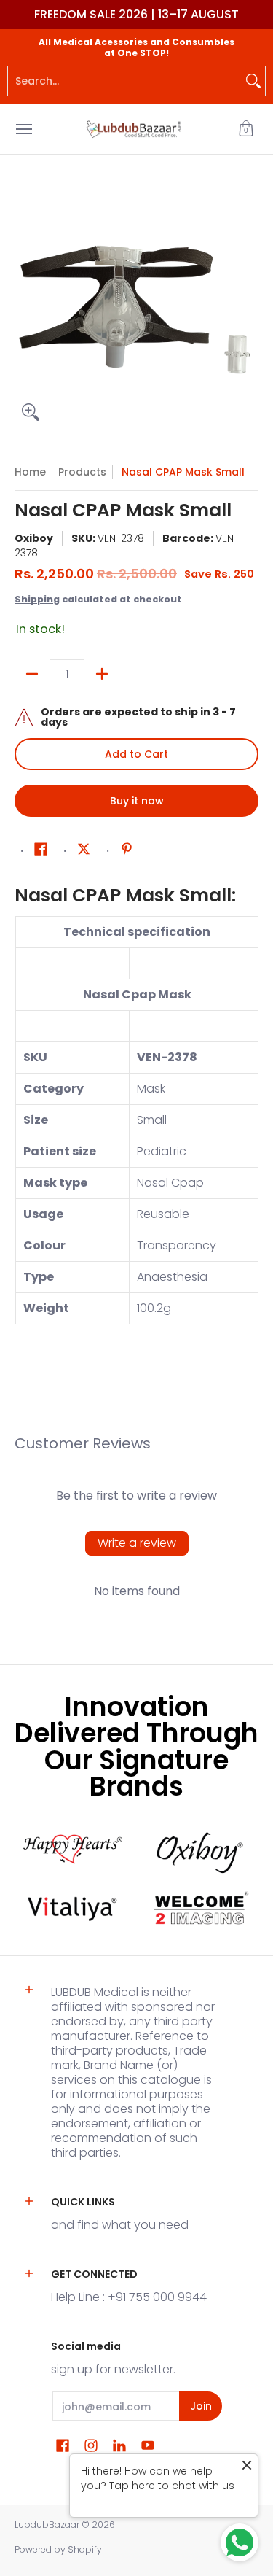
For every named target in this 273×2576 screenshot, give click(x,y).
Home (30, 472)
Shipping (37, 599)
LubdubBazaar (47, 2525)
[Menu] (23, 129)
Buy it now (137, 801)
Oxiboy (34, 538)
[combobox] (125, 81)
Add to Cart (136, 754)
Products (82, 472)
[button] (246, 129)
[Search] (253, 81)
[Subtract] (32, 674)
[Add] (102, 674)
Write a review (137, 1543)
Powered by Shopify (58, 2549)
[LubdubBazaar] (133, 129)
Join (201, 2406)
